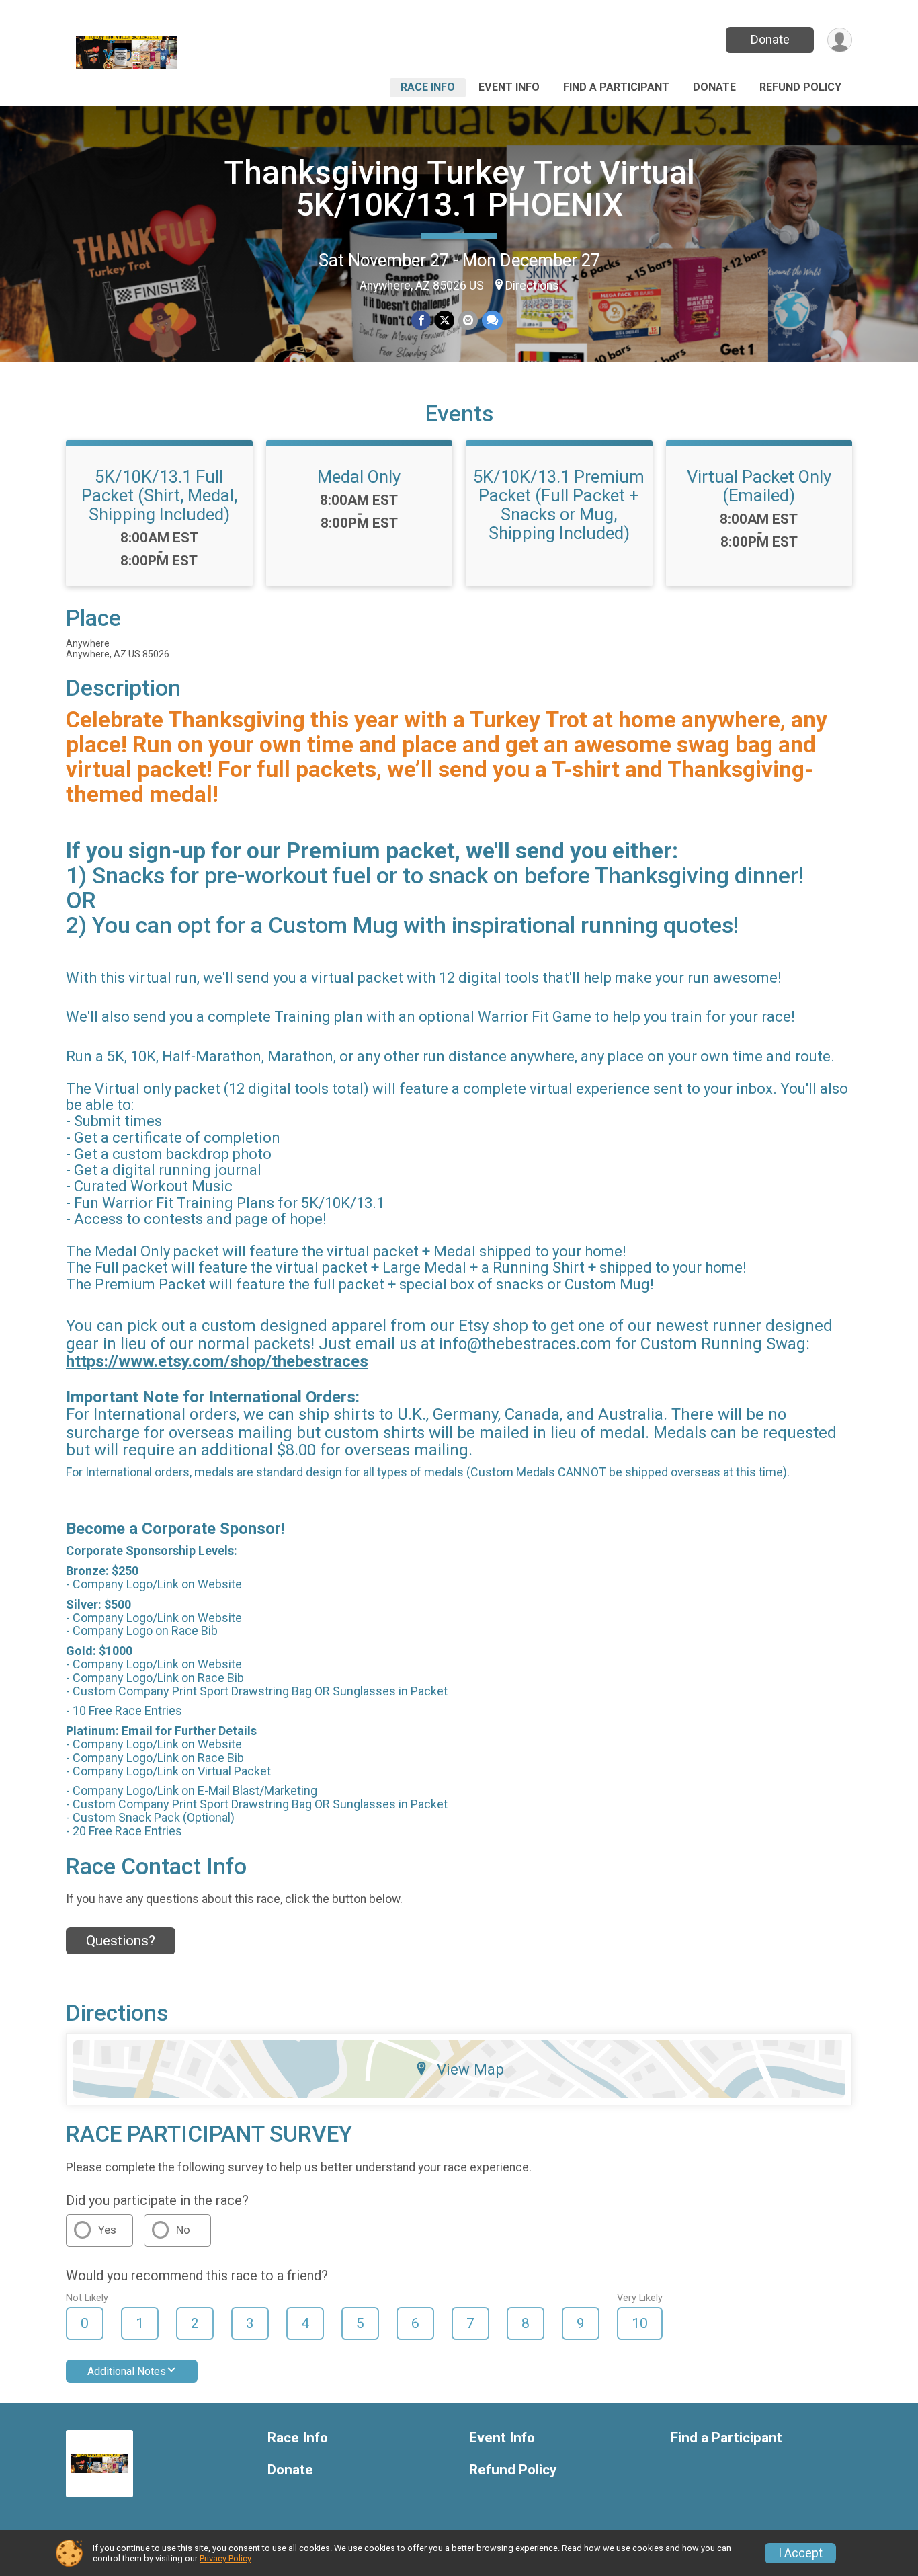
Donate (770, 39)
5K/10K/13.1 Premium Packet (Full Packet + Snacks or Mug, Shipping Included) (559, 505)
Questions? (121, 1941)
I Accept (800, 2553)
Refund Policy (800, 87)
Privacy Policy (225, 2558)
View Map (470, 2069)
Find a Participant (616, 87)
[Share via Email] (468, 320)
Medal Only (359, 477)
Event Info (509, 87)
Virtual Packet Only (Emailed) (759, 486)
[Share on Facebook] (421, 320)
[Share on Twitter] (445, 320)
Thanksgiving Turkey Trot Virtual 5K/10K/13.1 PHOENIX (459, 189)
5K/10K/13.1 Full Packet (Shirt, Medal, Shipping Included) (159, 495)
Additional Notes (127, 2371)
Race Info (428, 87)
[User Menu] (840, 40)
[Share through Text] (492, 320)
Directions (532, 286)
